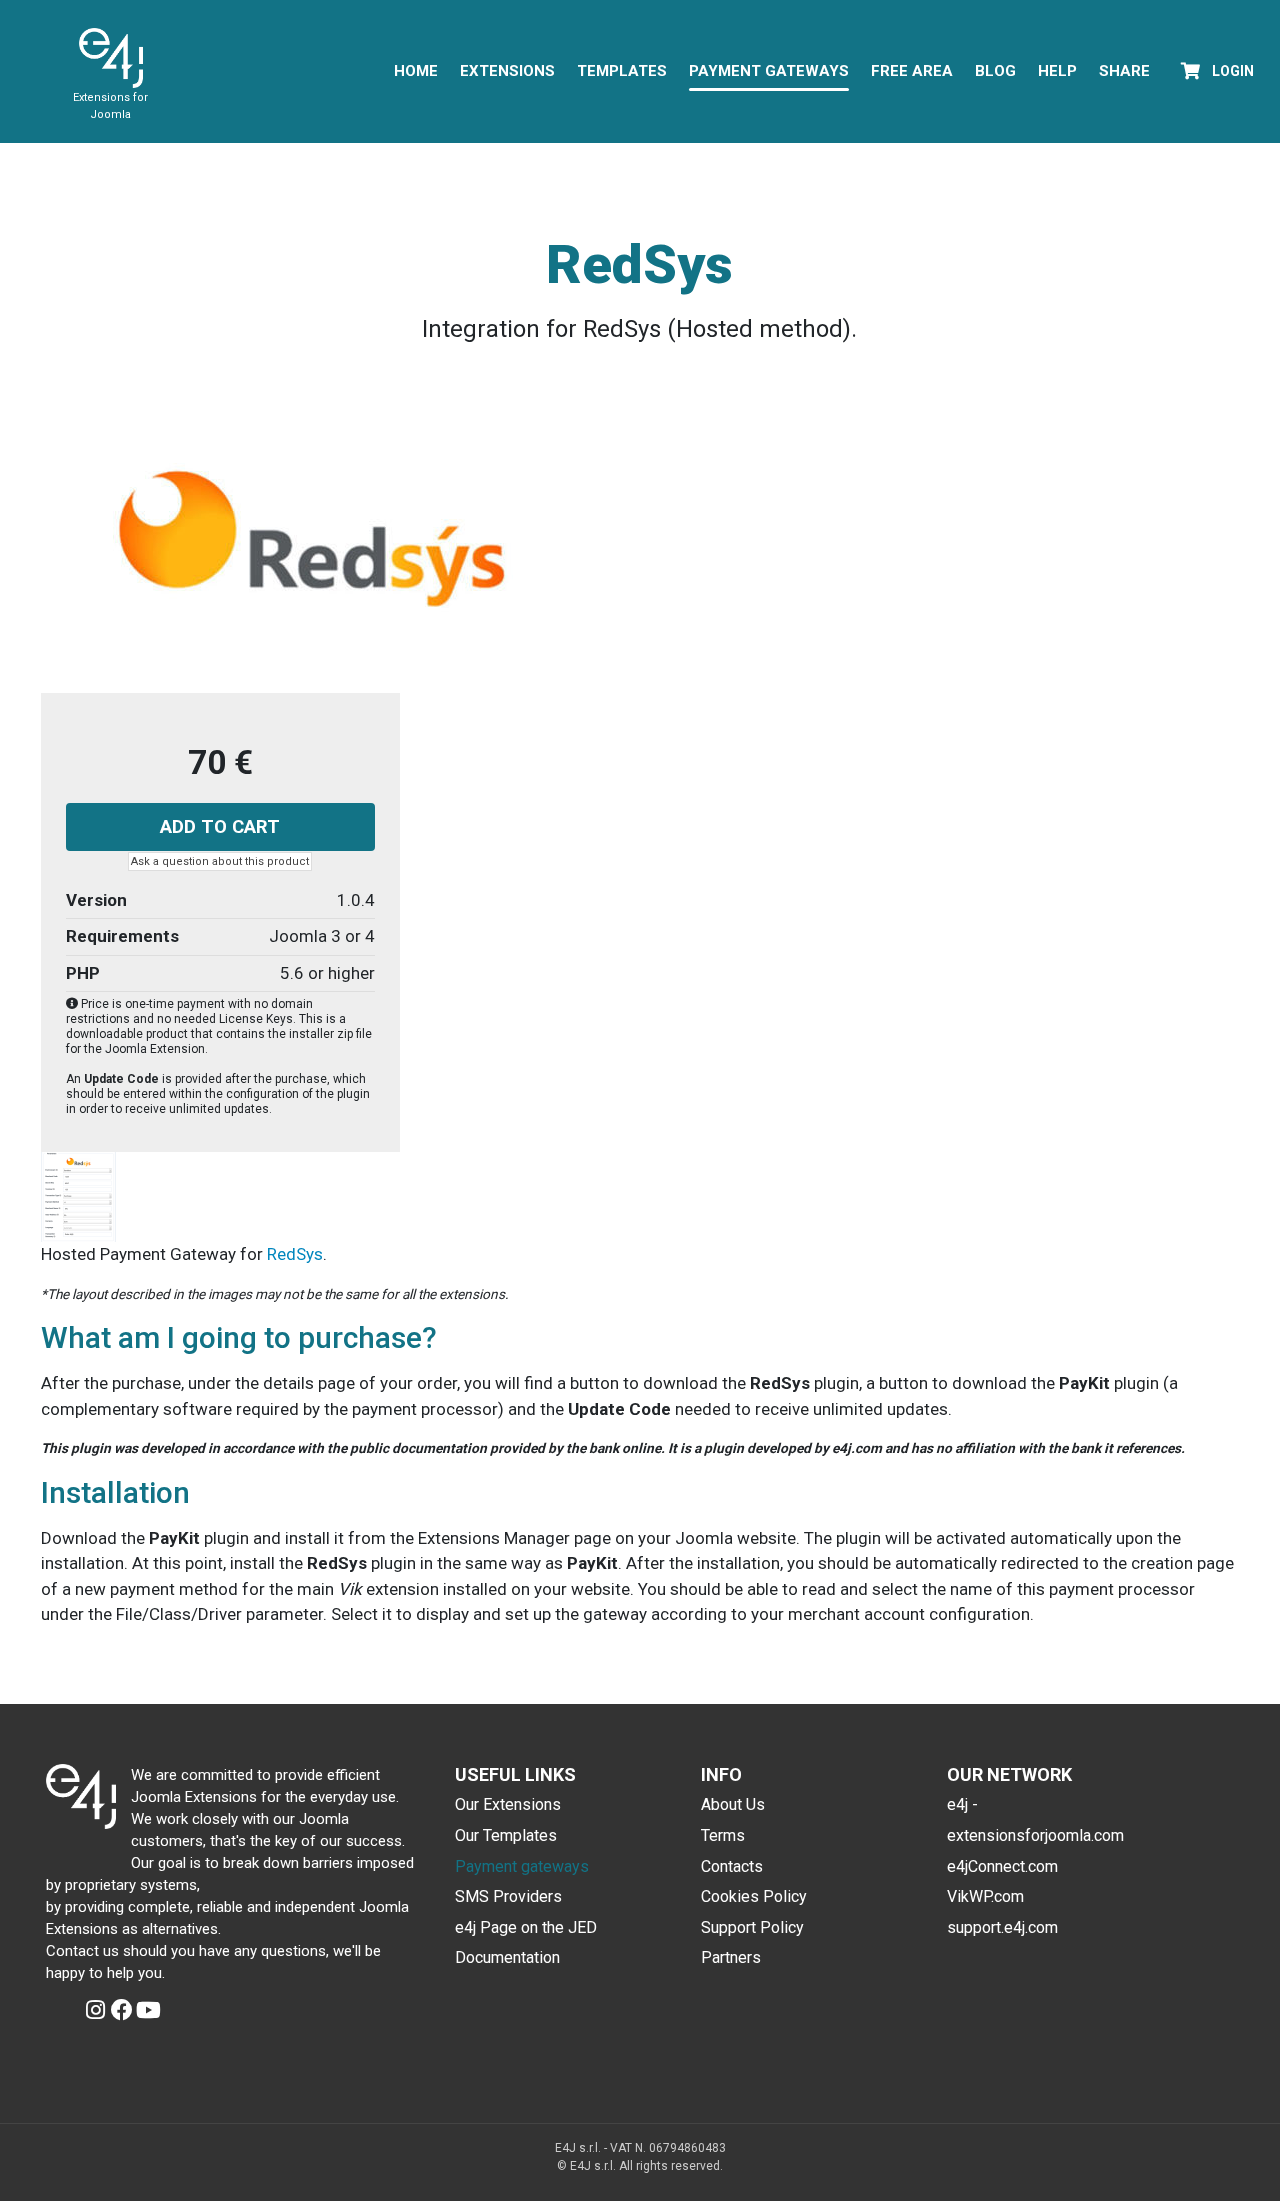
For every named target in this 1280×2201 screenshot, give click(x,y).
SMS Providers (508, 1896)
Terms (723, 1835)
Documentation (507, 1957)
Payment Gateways (769, 71)
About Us (733, 1804)
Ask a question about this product (220, 861)
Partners (731, 1957)
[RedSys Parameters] (78, 1196)
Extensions (507, 71)
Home (416, 71)
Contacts (732, 1866)
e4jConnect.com (1002, 1866)
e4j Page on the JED (526, 1927)
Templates (622, 71)
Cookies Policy (754, 1896)
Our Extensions (508, 1804)
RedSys (295, 1254)
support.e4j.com (1002, 1927)
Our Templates (506, 1835)
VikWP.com (985, 1896)
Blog (995, 71)
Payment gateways (522, 1866)
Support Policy (752, 1927)
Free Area (912, 71)
